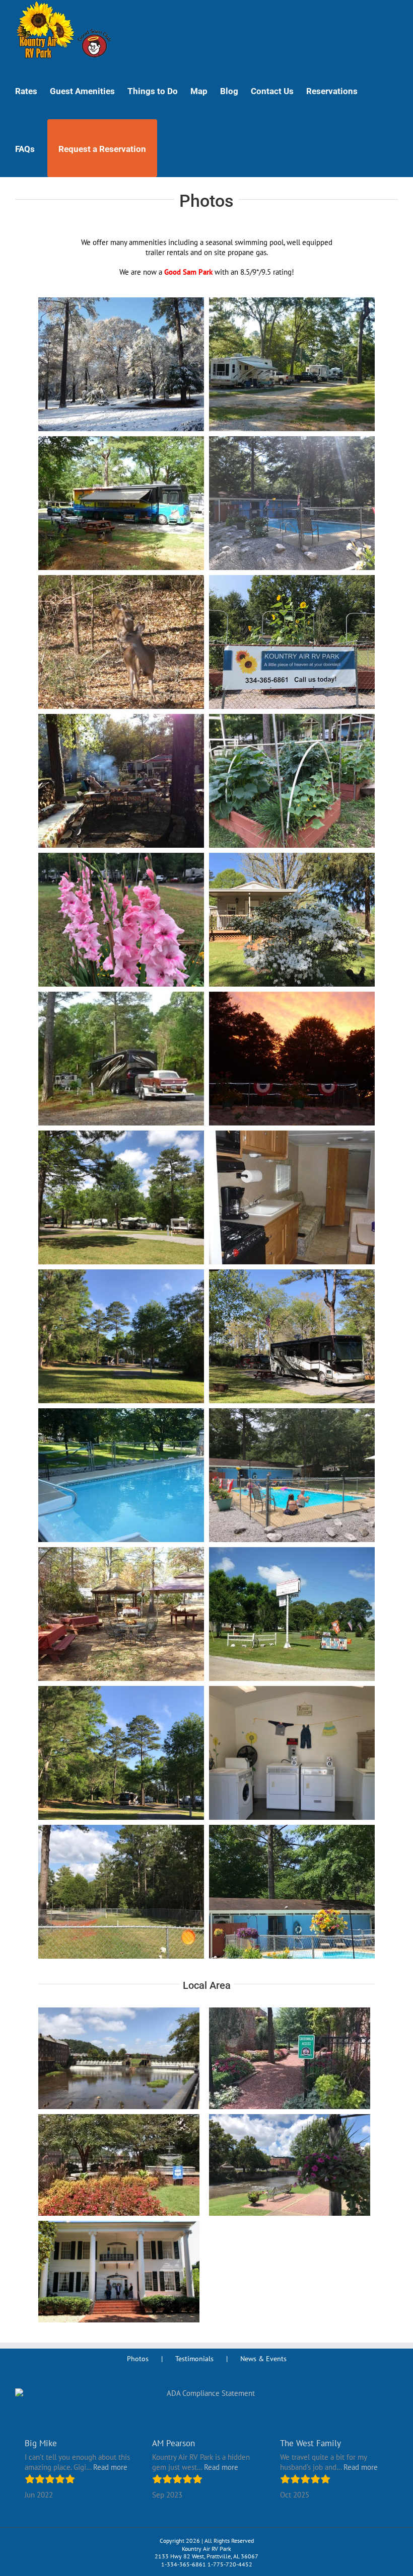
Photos (138, 2359)
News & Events (263, 2359)
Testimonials (194, 2359)
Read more (110, 2467)
